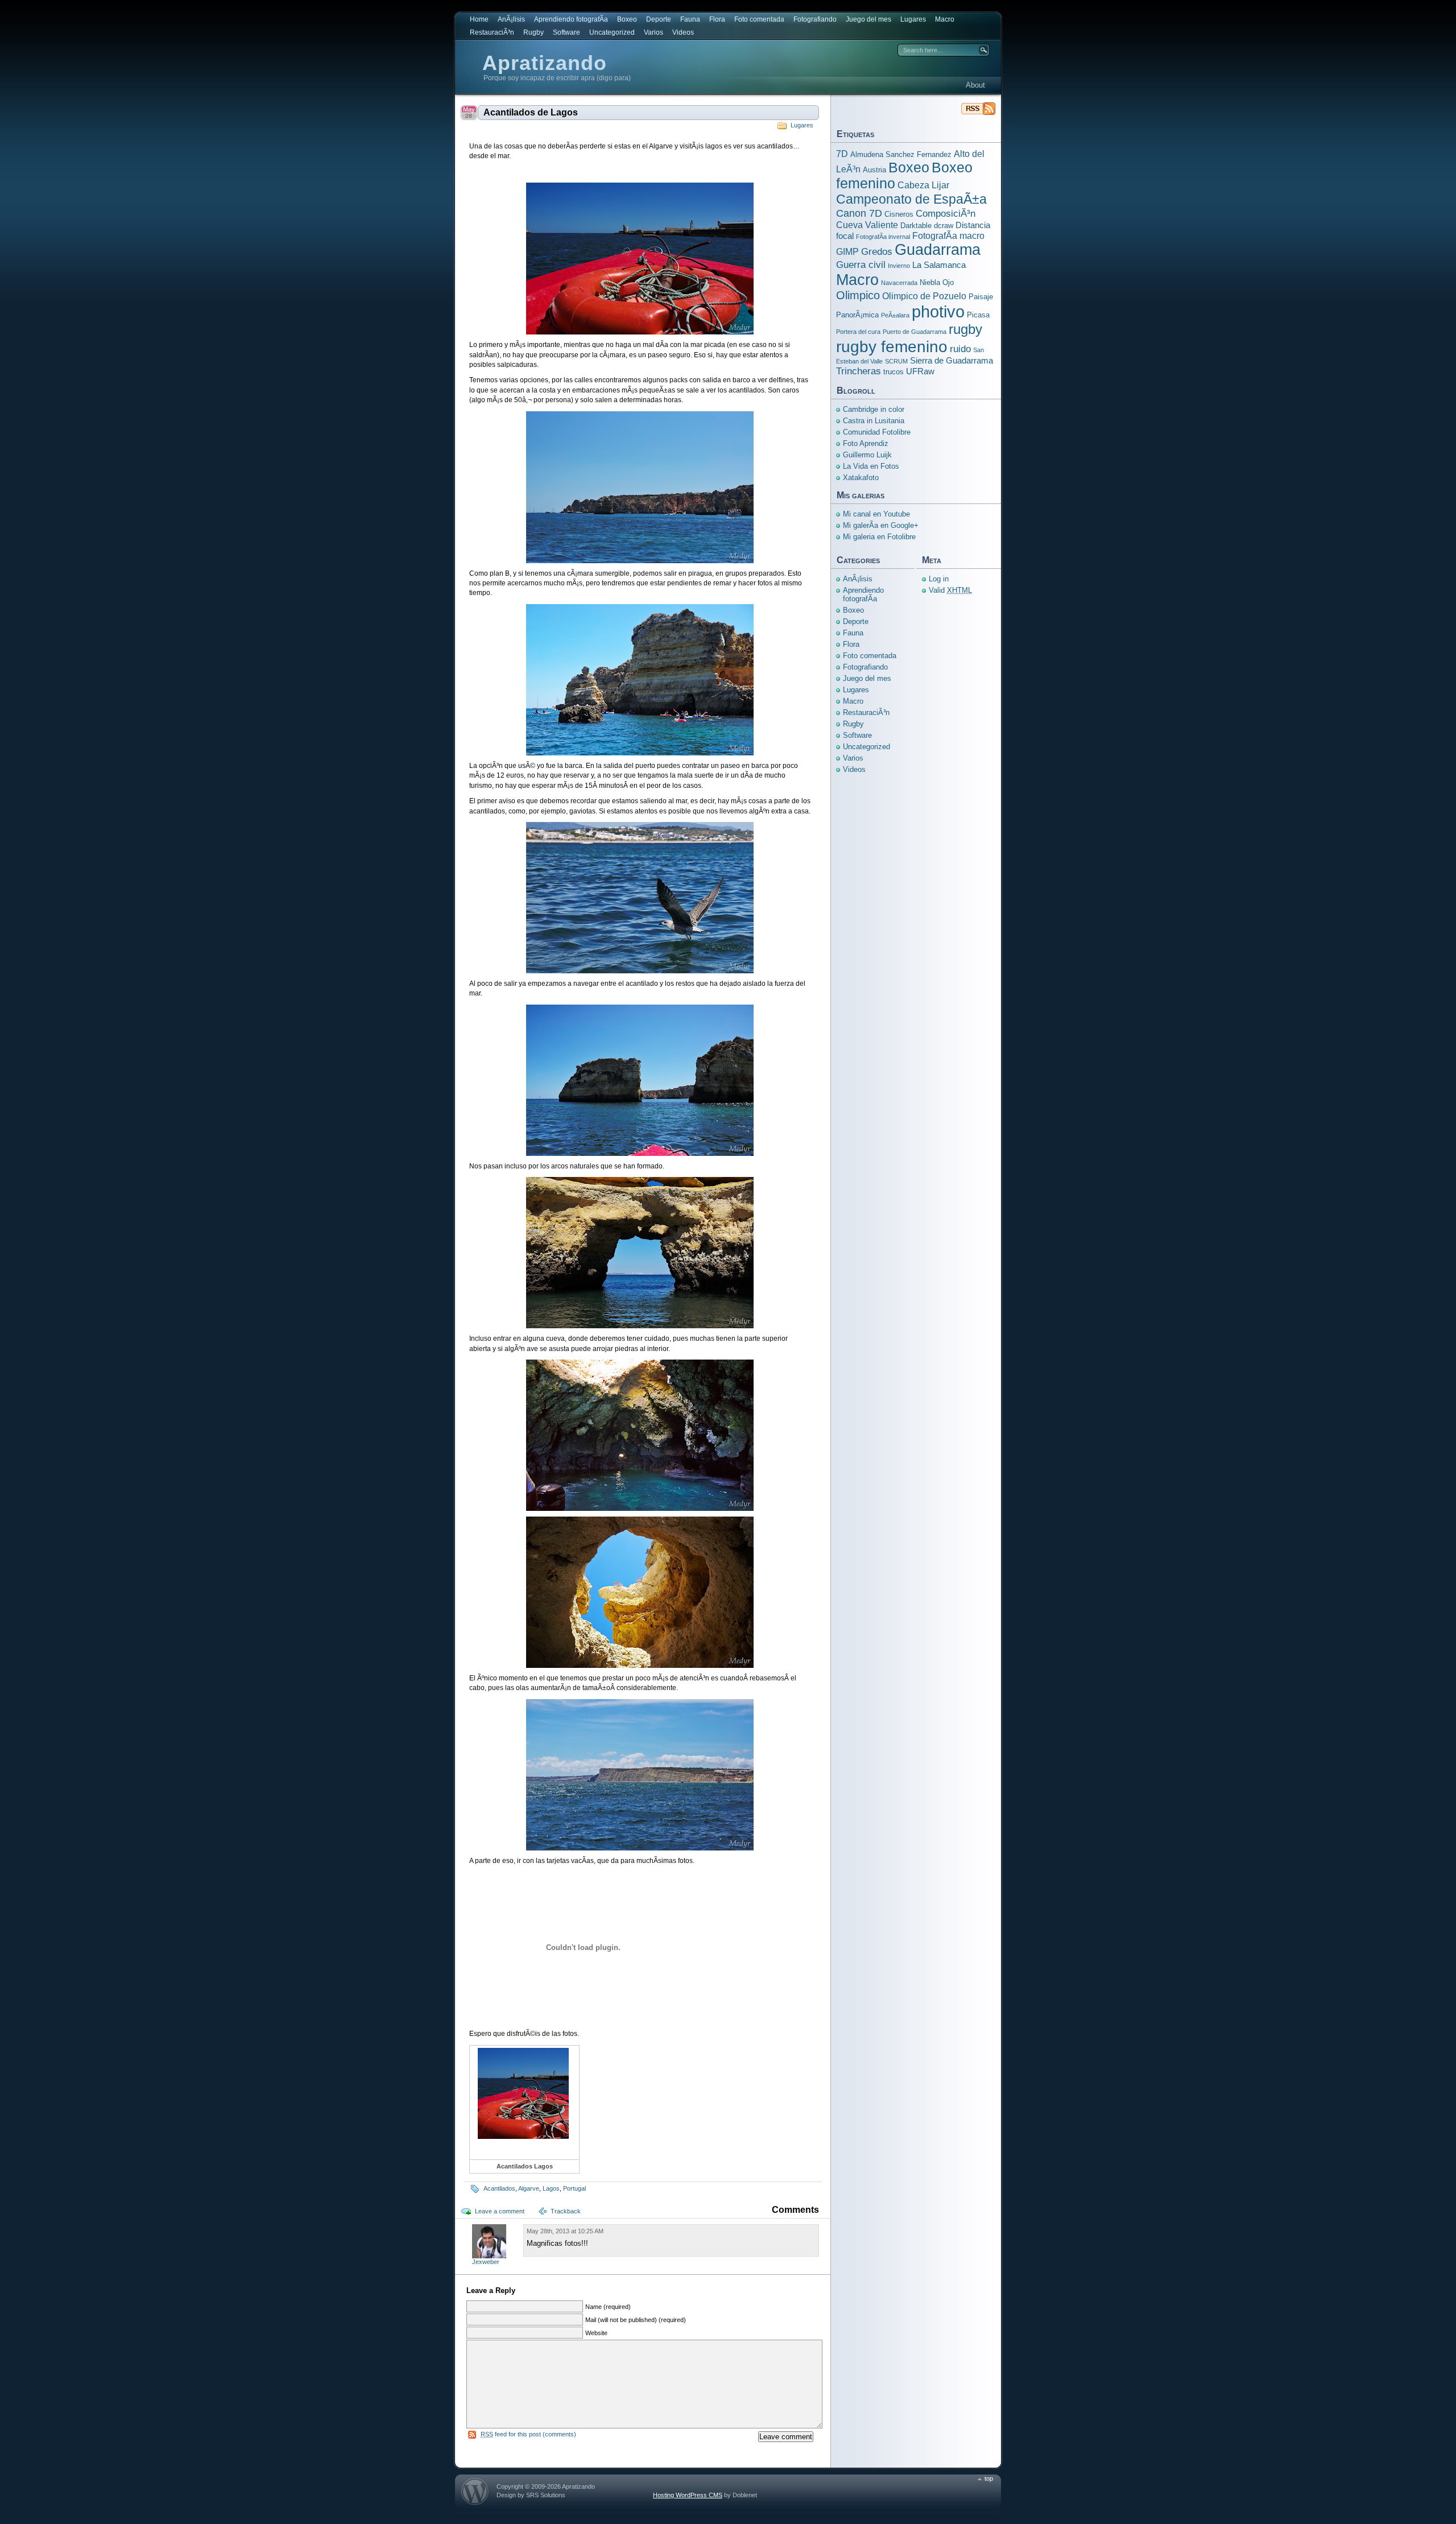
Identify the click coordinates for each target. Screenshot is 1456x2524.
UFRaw (920, 371)
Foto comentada (759, 19)
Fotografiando (815, 19)
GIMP (847, 251)
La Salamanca (939, 265)
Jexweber (486, 2262)
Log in (939, 579)
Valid (950, 590)
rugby (965, 329)
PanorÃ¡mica (857, 315)
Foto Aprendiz (866, 443)
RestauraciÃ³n (492, 32)
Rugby (533, 32)
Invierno (899, 266)
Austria (874, 170)
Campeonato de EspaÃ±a (911, 199)
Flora (717, 19)
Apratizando (545, 63)
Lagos (551, 2188)
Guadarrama (938, 250)
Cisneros (899, 214)
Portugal (574, 2188)
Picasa (978, 315)
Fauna (690, 19)
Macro (945, 19)
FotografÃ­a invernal (883, 237)
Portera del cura (858, 332)
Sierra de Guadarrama (952, 361)
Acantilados (499, 2188)
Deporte (659, 19)
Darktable (916, 226)
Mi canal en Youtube (876, 514)
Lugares (913, 19)
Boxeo (627, 19)
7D (842, 154)
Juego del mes (868, 19)
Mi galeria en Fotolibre (879, 537)
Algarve (529, 2188)
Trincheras (859, 371)
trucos (894, 372)
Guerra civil (861, 265)
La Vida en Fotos (871, 466)
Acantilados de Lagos (531, 112)
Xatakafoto (861, 478)
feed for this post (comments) (528, 2434)
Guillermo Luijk (867, 455)
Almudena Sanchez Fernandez (901, 154)
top (989, 2478)
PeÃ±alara (895, 315)
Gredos (877, 251)
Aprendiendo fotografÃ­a (571, 19)
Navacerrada (899, 283)
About (975, 85)
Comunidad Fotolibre (877, 432)
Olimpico (858, 295)
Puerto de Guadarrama (915, 332)
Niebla (930, 282)
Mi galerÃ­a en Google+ (881, 525)
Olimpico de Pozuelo (924, 296)
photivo (938, 311)
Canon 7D (859, 213)
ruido (960, 349)
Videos (683, 32)
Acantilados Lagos (525, 2166)
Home (479, 19)
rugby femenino (892, 346)
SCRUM (896, 361)
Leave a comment (500, 2211)
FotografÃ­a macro (948, 236)
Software (566, 32)
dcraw (944, 226)
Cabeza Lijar (923, 185)
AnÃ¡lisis (511, 19)
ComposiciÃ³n (946, 213)
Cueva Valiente (867, 225)
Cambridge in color (874, 409)
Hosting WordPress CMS (688, 2495)
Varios (653, 32)
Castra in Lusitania (874, 421)
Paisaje (981, 297)
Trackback (566, 2211)
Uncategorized (612, 32)
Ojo (948, 282)
